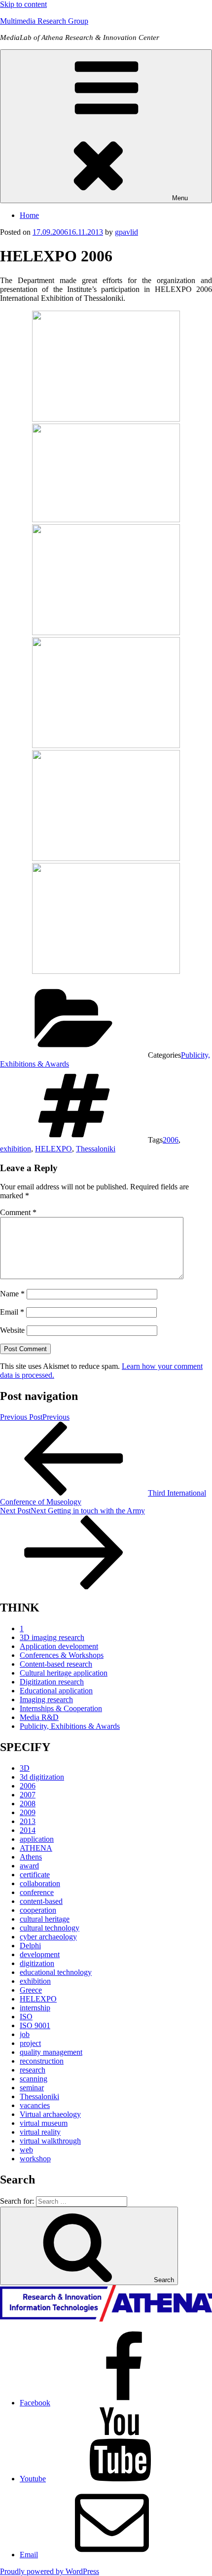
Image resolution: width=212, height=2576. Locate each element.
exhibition (16, 1149)
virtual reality (40, 2132)
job (25, 2034)
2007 (28, 1795)
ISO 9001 (35, 2025)
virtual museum (44, 2123)
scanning (34, 2079)
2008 (28, 1804)
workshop (35, 2159)
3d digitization (42, 1777)
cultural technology (50, 1928)
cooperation (38, 1910)
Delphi (30, 1946)
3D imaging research (52, 1637)
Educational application (56, 1691)
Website (12, 1330)
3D (25, 1768)
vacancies (35, 2105)
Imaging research (46, 1699)
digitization (37, 1963)
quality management (51, 2052)
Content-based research (56, 1664)
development (40, 1954)
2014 (28, 1830)
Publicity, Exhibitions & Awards (70, 1726)
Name (12, 1294)
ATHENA (36, 1848)
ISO (26, 2017)
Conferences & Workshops (62, 1655)
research (33, 2070)
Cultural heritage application (64, 1673)
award (29, 1866)
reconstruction (42, 2061)
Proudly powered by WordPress (50, 2571)
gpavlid (126, 232)
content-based (41, 1901)
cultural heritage (45, 1919)
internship (35, 2008)
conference (37, 1892)
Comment (18, 1212)
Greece (31, 1990)
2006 (171, 1140)
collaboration (40, 1883)
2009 (28, 1812)
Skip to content (23, 4)
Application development (59, 1646)
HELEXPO (53, 1149)
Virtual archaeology (50, 2114)
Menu (180, 198)
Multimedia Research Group (44, 21)
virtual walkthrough (50, 2141)
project (30, 2043)
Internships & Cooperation (61, 1708)
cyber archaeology (48, 1937)
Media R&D (39, 1717)
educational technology (56, 1972)
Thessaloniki (96, 1149)
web (26, 2150)
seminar (32, 2088)
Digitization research (52, 1682)
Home (29, 215)
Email (12, 1312)
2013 (28, 1821)
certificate (35, 1875)
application (37, 1839)
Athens (31, 1857)
